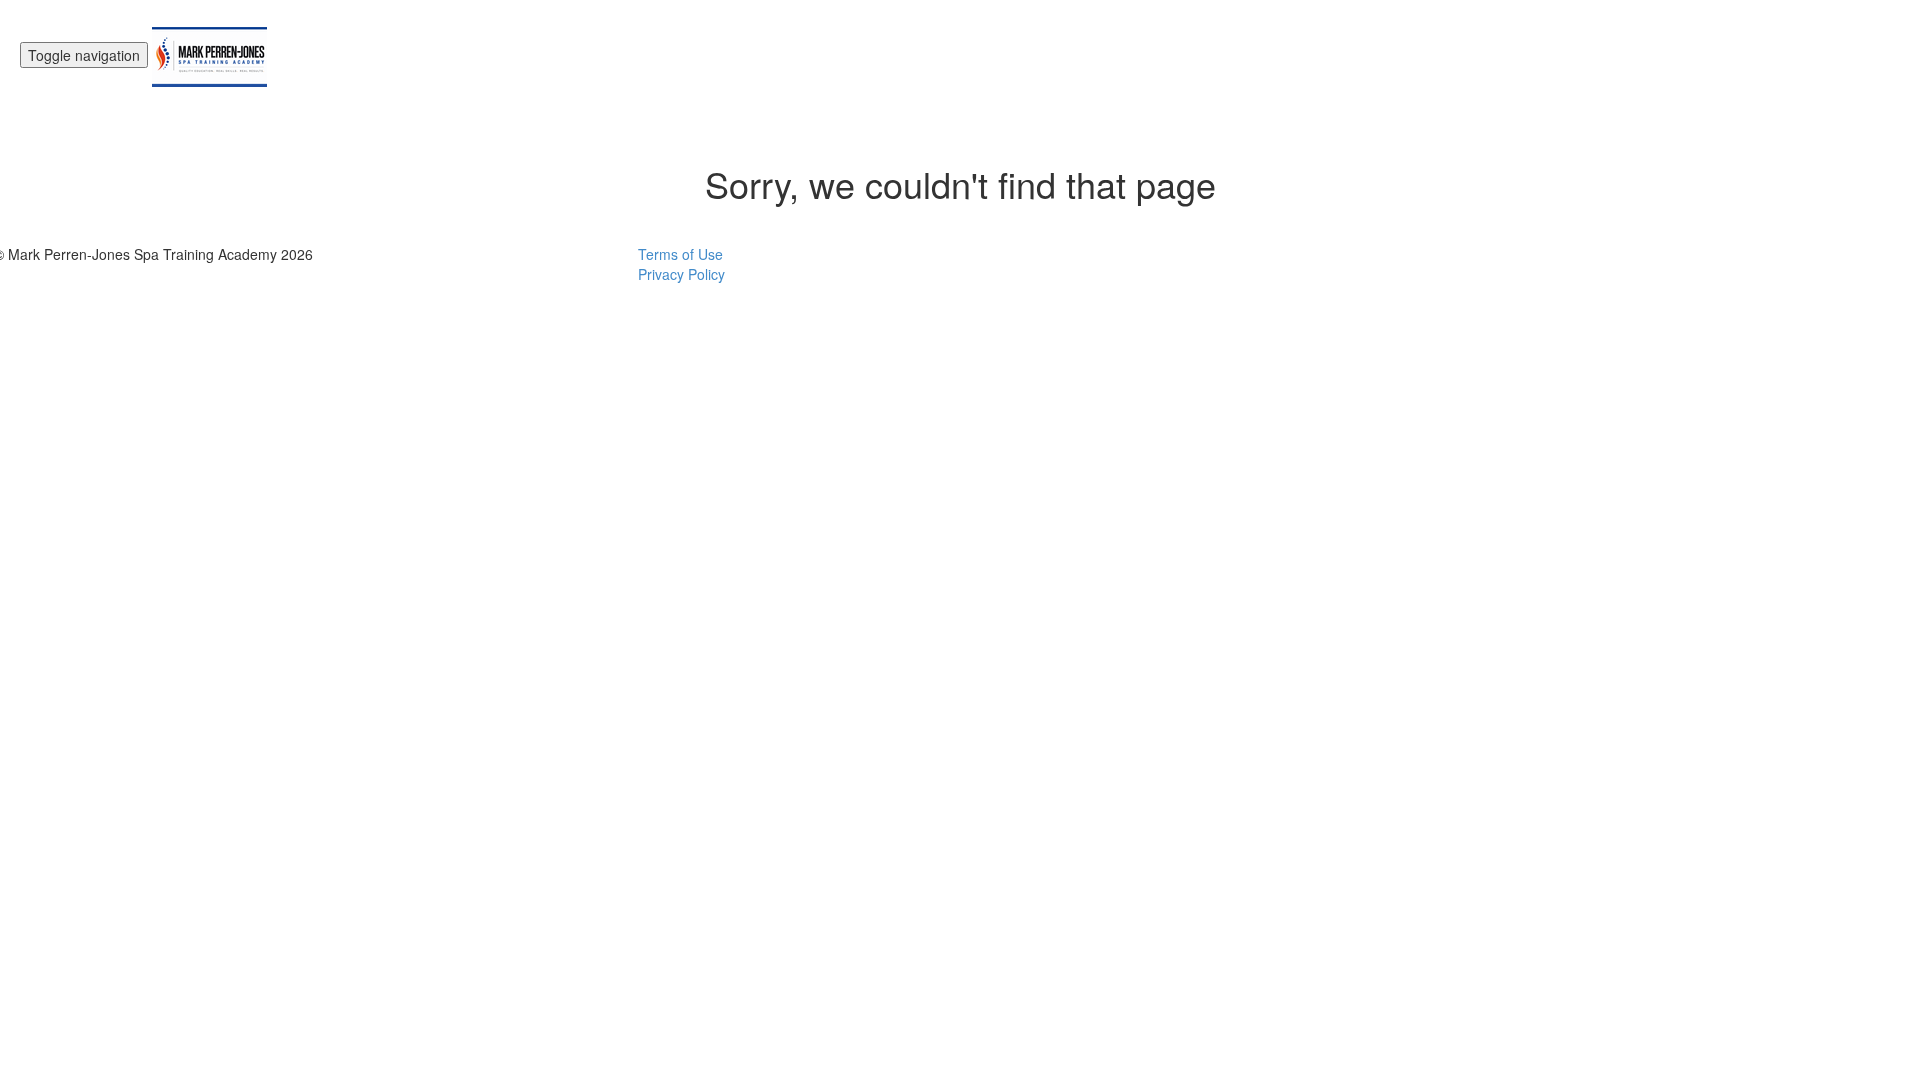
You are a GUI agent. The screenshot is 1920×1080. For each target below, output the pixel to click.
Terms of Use (680, 254)
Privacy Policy (681, 274)
